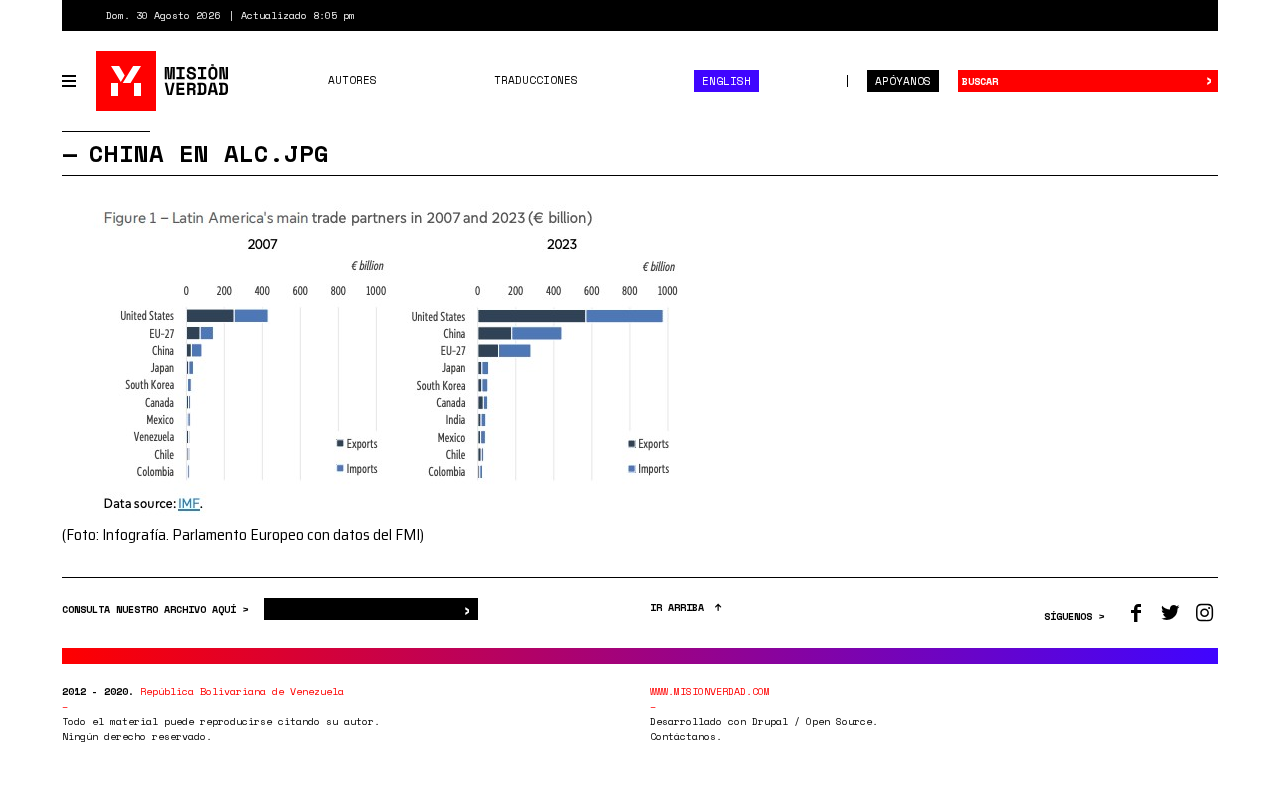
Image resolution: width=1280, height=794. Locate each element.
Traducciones (536, 80)
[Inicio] (163, 81)
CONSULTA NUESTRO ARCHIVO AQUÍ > (158, 609)
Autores (352, 80)
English (726, 81)
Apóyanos (903, 81)
